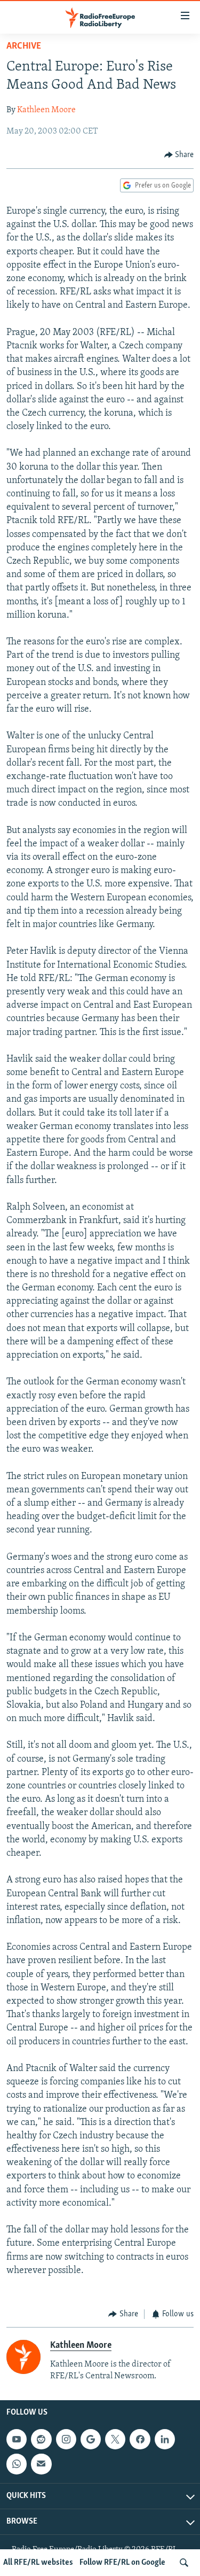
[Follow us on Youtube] (17, 2439)
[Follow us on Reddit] (41, 2439)
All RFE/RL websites (38, 2563)
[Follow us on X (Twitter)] (115, 2439)
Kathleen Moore (46, 110)
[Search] (184, 2563)
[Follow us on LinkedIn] (165, 2439)
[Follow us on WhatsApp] (17, 2464)
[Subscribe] (41, 2464)
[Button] (179, 155)
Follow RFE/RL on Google (122, 2563)
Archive (24, 46)
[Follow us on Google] (91, 2439)
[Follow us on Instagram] (66, 2439)
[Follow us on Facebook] (140, 2439)
